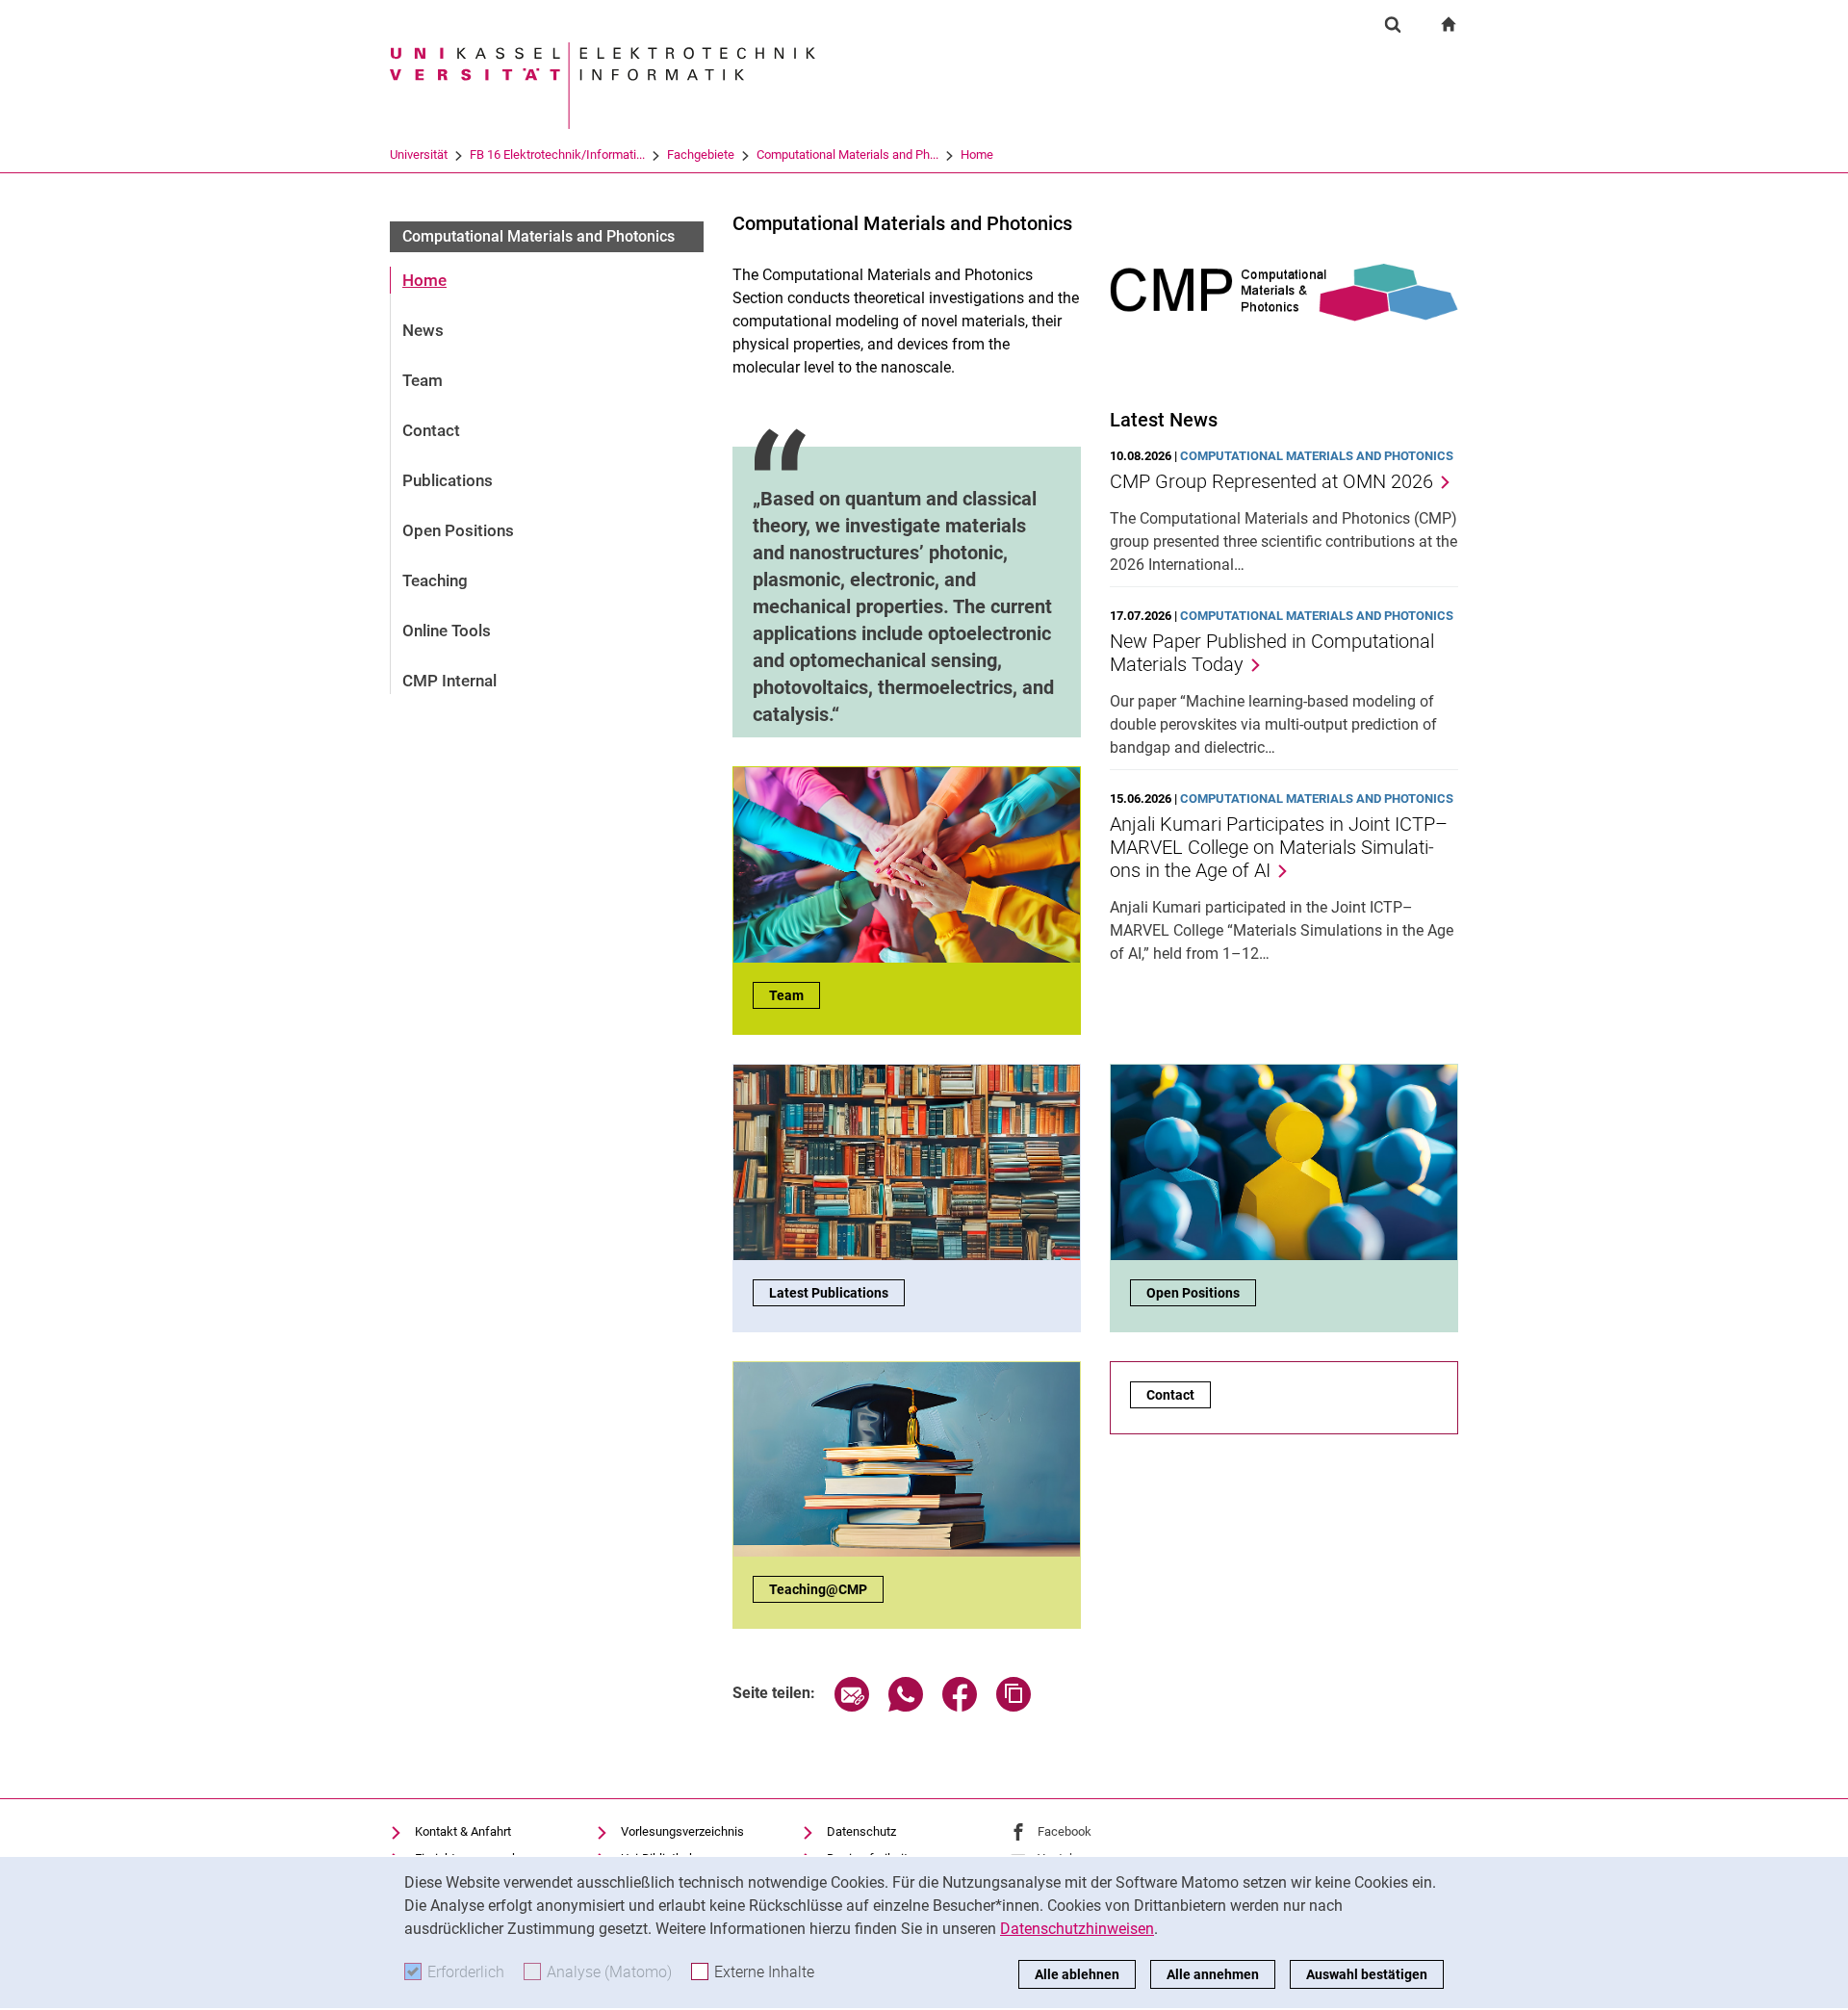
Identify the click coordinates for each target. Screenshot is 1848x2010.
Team (423, 380)
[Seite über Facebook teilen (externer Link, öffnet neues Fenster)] (960, 1706)
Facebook (1065, 1831)
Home (977, 155)
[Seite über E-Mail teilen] (852, 1706)
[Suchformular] (1393, 24)
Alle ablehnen (1077, 1974)
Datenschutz (861, 1831)
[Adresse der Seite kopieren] (1014, 1706)
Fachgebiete (701, 155)
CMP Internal (449, 681)
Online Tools (447, 631)
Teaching (435, 580)
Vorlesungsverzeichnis (682, 1831)
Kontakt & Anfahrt (463, 1831)
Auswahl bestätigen (1367, 1974)
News (423, 330)
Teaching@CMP (818, 1589)
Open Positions (458, 530)
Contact (431, 430)
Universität (419, 155)
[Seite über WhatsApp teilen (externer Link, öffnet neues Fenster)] (906, 1706)
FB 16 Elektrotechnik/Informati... (557, 155)
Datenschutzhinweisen (1077, 1929)
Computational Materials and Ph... (847, 155)
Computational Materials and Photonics (539, 236)
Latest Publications (829, 1293)
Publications (448, 480)
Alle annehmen (1213, 1974)
